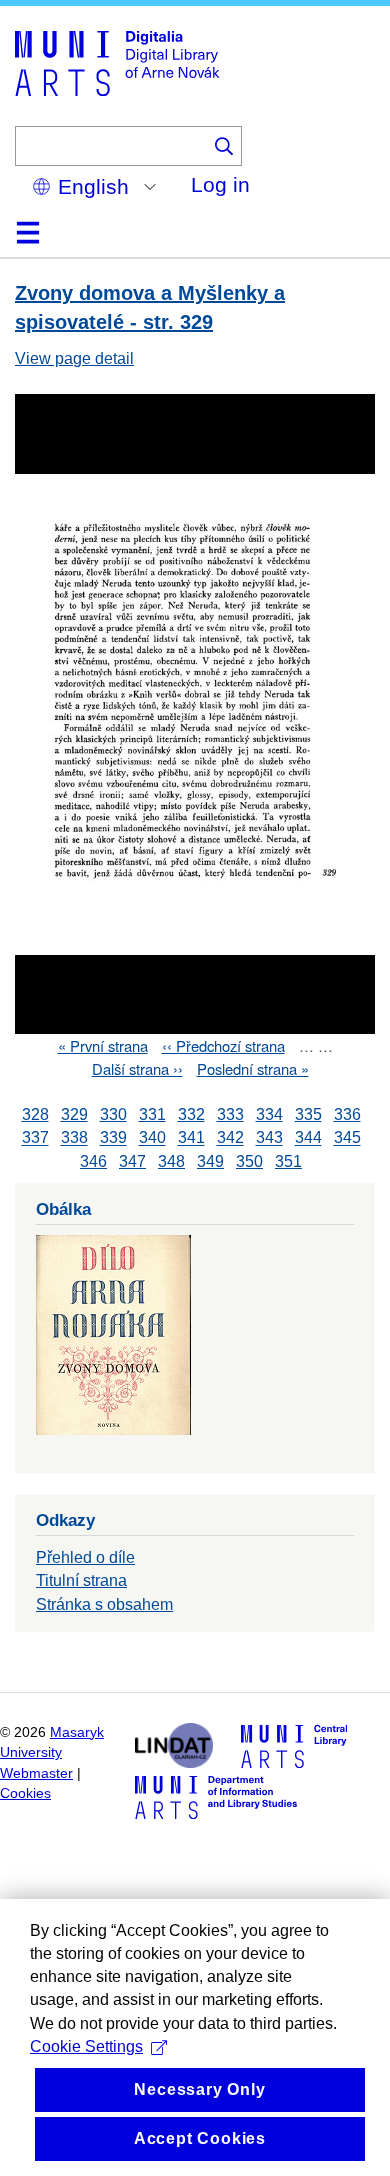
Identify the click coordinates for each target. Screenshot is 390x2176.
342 (230, 1138)
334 (269, 1114)
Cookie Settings (86, 2046)
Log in (220, 184)
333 (230, 1114)
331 (152, 1114)
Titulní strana (81, 1580)
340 (152, 1138)
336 (347, 1114)
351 (288, 1161)
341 (191, 1138)
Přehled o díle (85, 1557)
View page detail (74, 358)
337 (35, 1138)
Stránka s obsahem (104, 1604)
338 (74, 1138)
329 (74, 1114)
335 (308, 1114)
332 (191, 1114)
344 (308, 1138)
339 (113, 1138)
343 (269, 1138)
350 (249, 1161)
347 (132, 1161)
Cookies (25, 1793)
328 (35, 1114)
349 (210, 1161)
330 (113, 1114)
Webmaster (36, 1773)
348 (171, 1161)
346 (93, 1161)
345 (347, 1138)
